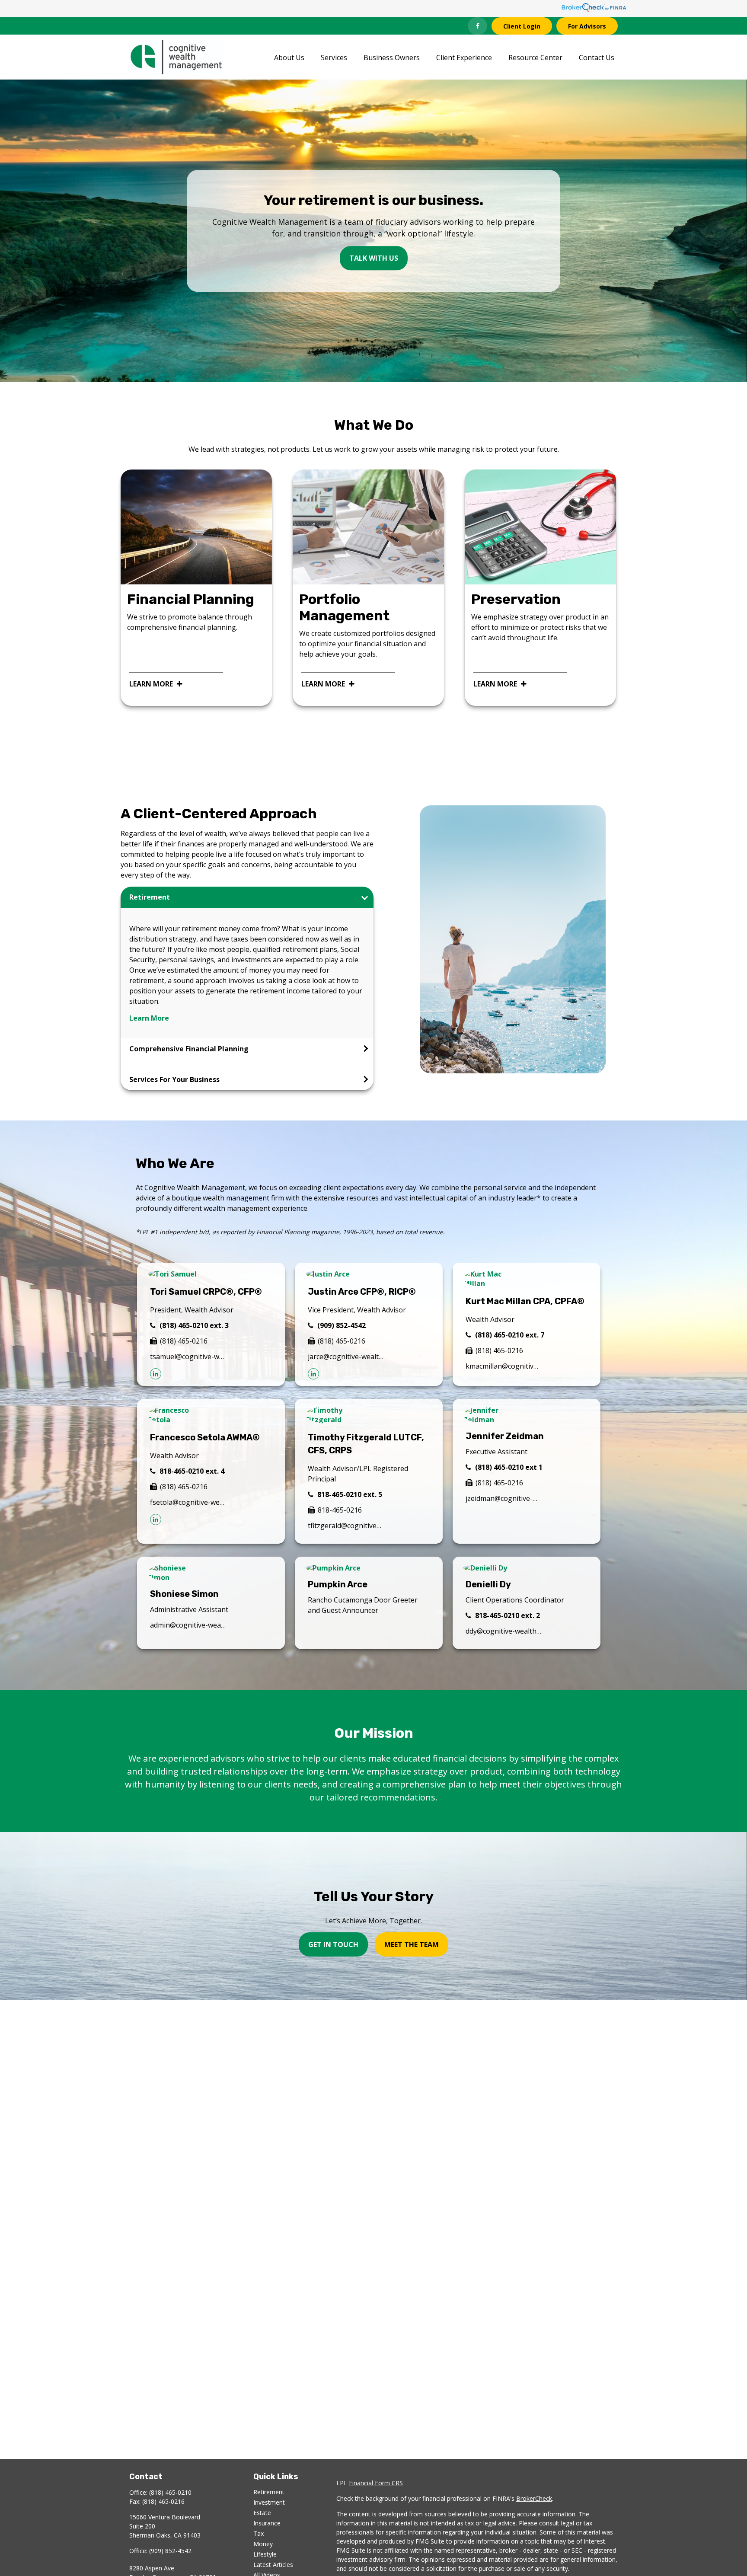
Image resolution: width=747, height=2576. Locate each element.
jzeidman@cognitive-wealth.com (503, 1498)
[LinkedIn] (156, 1374)
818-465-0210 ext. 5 (350, 1494)
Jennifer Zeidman (505, 1436)
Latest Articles (273, 2565)
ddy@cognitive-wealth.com (503, 1631)
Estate (262, 2513)
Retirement (269, 2492)
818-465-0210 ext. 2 (508, 1615)
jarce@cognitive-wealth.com (346, 1357)
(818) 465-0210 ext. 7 (510, 1335)
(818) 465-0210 (170, 2492)
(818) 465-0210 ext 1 (509, 1467)
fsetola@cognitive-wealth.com (188, 1502)
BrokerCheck (534, 2498)
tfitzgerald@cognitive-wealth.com (346, 1526)
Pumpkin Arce (338, 1584)
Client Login (522, 26)
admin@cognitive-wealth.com (188, 1625)
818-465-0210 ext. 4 (192, 1471)
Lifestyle (265, 2554)
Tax (259, 2533)
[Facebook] (477, 26)
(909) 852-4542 (342, 1325)
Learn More (149, 1018)
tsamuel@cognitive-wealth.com (188, 1357)
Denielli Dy (488, 1584)
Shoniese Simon (184, 1594)
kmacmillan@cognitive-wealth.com (503, 1366)
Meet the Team (412, 1944)
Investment (269, 2502)
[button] (289, 57)
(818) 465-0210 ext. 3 (194, 1325)
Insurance (267, 2523)
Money (263, 2544)
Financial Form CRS (376, 2483)
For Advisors (587, 26)
